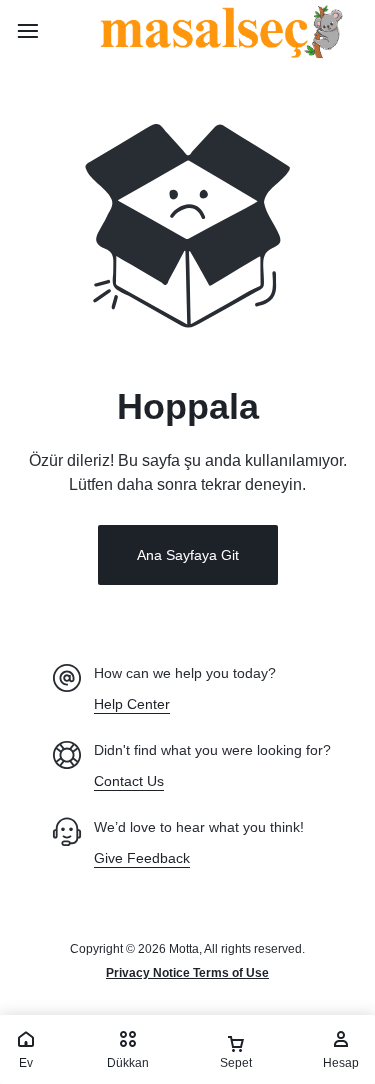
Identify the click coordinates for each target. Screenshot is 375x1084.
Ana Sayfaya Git (188, 555)
